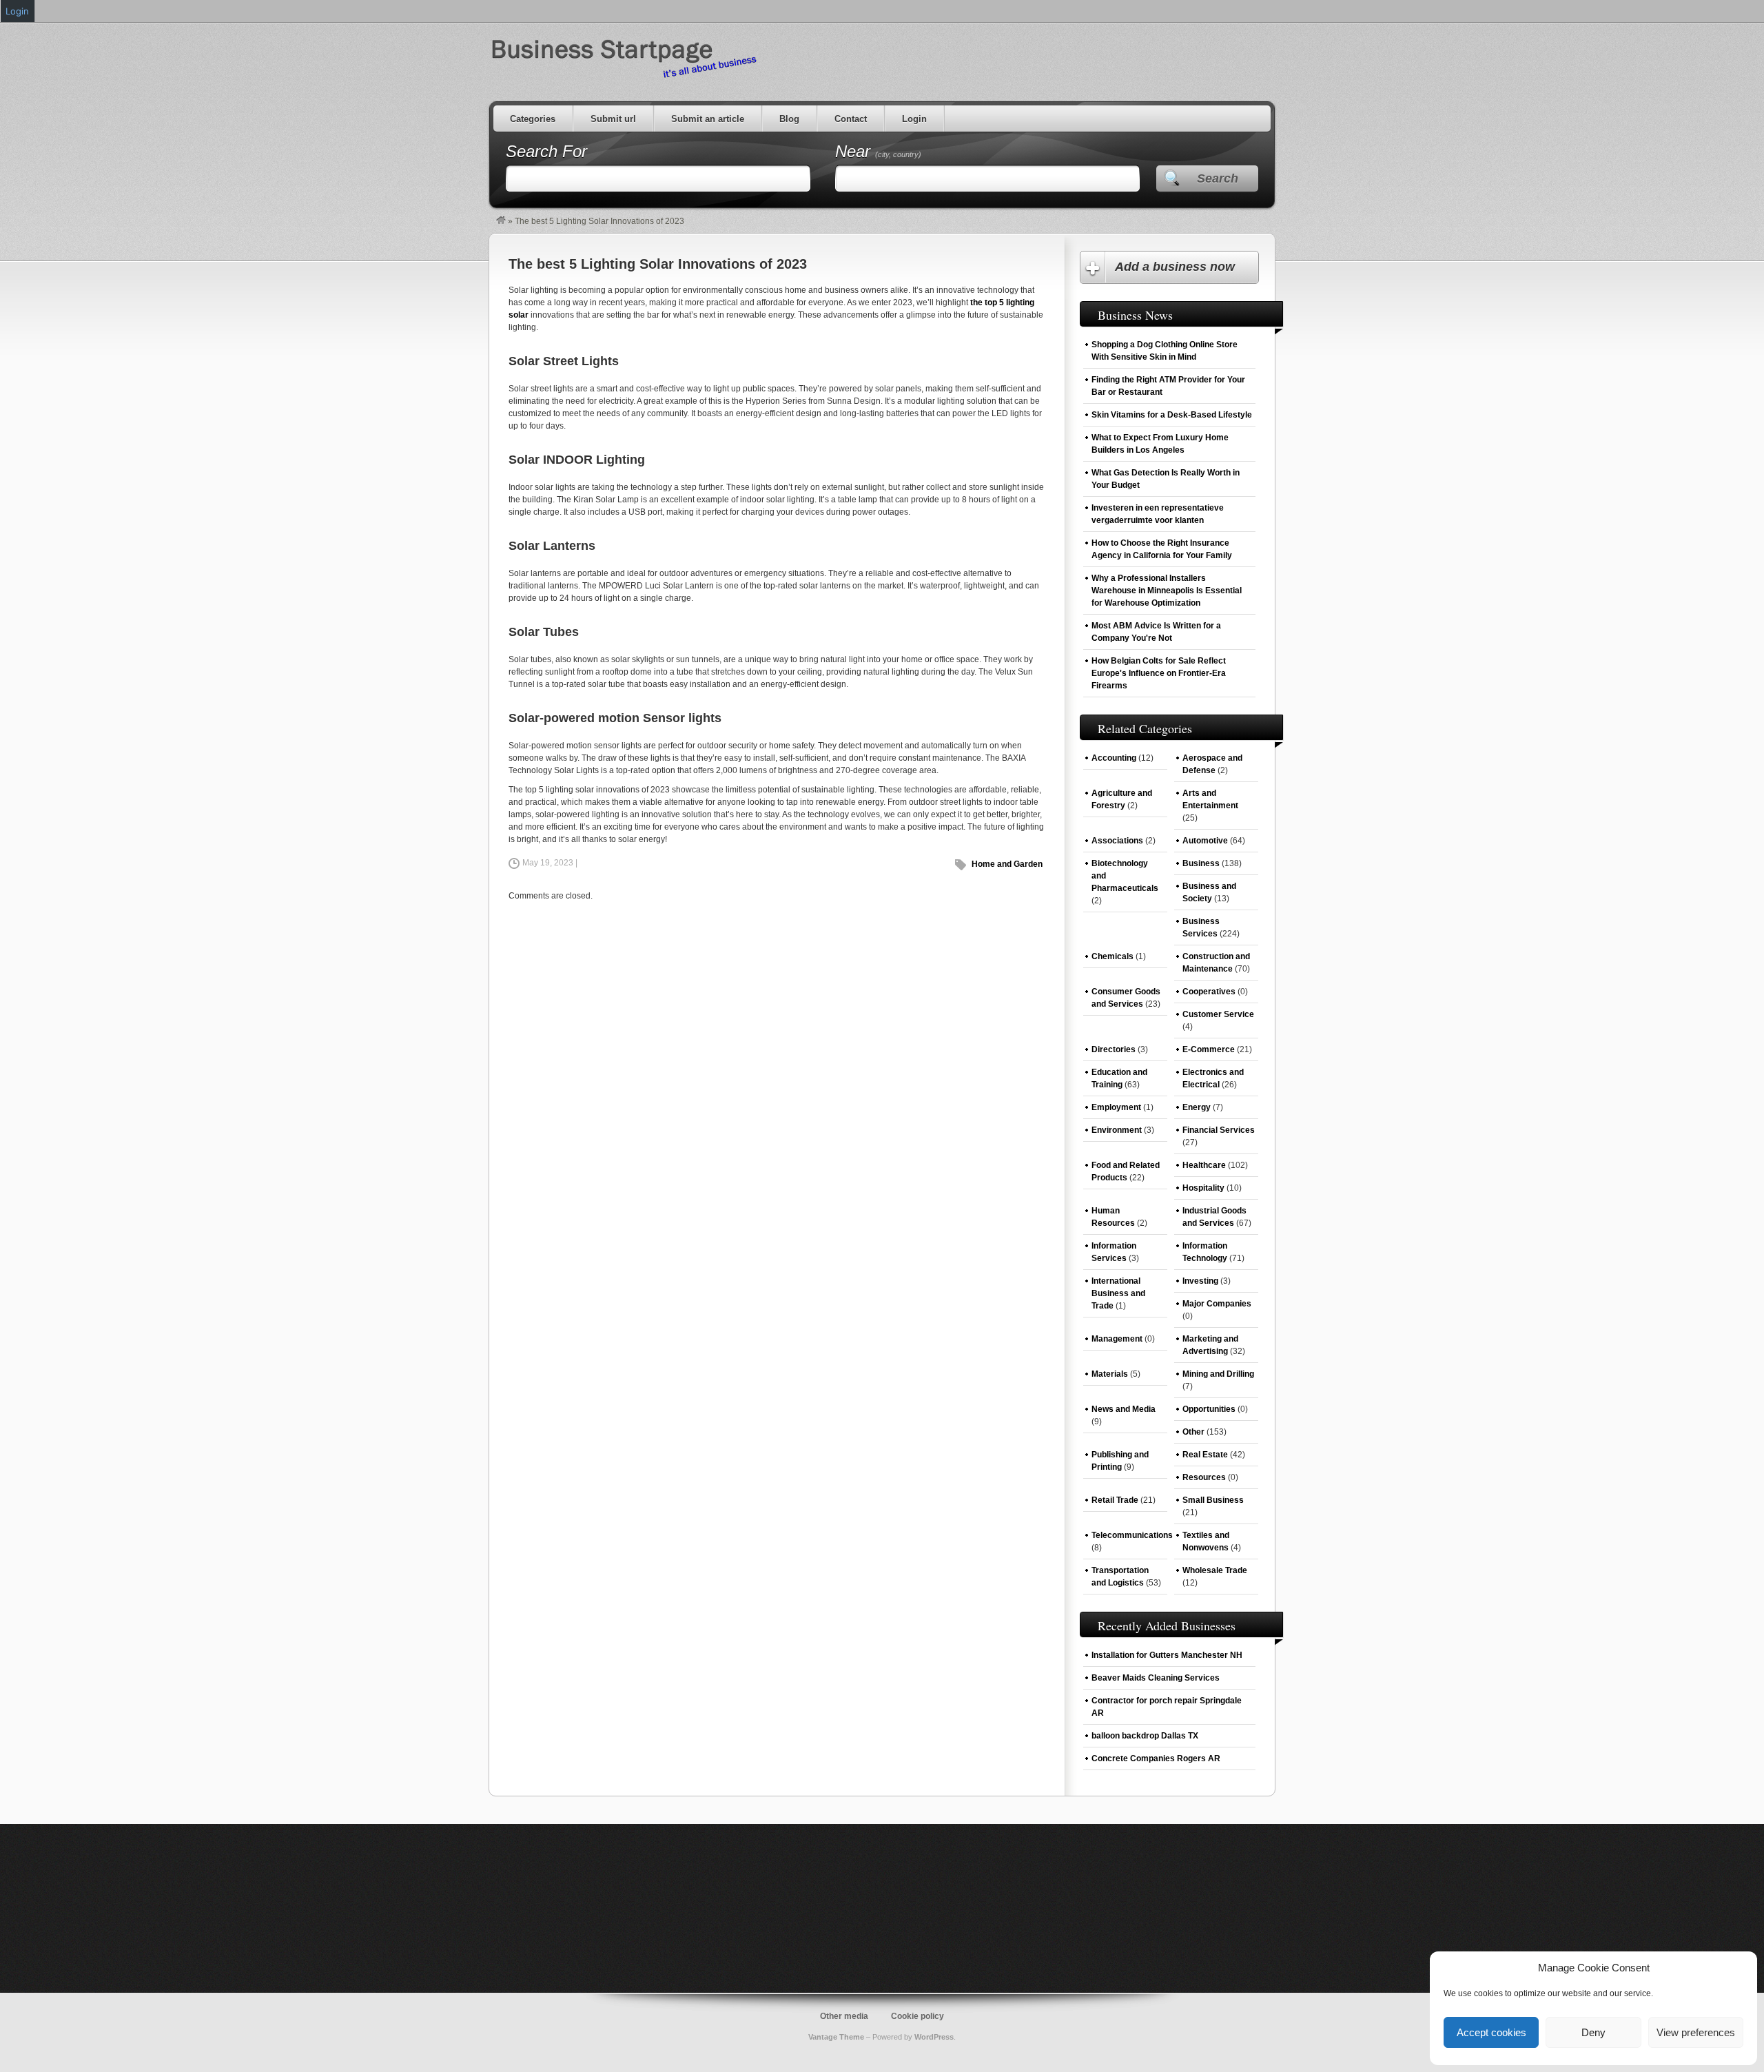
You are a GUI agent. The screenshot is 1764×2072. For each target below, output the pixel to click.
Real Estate (1205, 1455)
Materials (1110, 1374)
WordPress (934, 2037)
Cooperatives (1209, 992)
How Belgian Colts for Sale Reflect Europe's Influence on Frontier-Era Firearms (1159, 673)
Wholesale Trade (1215, 1570)
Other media (844, 2016)
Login (914, 119)
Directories (1114, 1049)
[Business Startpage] (501, 221)
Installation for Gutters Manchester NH (1167, 1655)
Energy (1197, 1107)
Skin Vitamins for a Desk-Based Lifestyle (1172, 415)
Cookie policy (917, 2016)
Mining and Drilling (1218, 1374)
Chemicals (1112, 956)
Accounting (1114, 758)
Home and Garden (1007, 864)
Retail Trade (1115, 1500)
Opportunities (1209, 1409)
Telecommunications (1132, 1535)
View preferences (1696, 2032)
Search (1218, 178)
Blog (789, 119)
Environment (1117, 1130)
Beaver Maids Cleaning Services (1156, 1678)
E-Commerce (1209, 1049)
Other (1193, 1432)
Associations (1117, 841)
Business (1201, 863)
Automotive (1205, 841)
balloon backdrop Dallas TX (1145, 1736)
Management (1117, 1339)
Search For (546, 151)
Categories (533, 119)
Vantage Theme (836, 2037)
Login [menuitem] (17, 11)
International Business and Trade (1118, 1293)
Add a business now (1175, 267)
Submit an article (708, 119)
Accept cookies (1491, 2032)
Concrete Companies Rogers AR (1156, 1758)
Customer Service (1218, 1014)
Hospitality (1203, 1188)
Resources (1204, 1477)
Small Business (1213, 1500)
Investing (1200, 1281)
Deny (1593, 2032)
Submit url (613, 119)
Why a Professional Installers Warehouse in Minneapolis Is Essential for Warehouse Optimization (1167, 591)
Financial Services (1219, 1130)
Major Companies (1217, 1304)
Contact (851, 119)
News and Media (1124, 1409)
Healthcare (1204, 1165)
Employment (1116, 1107)
